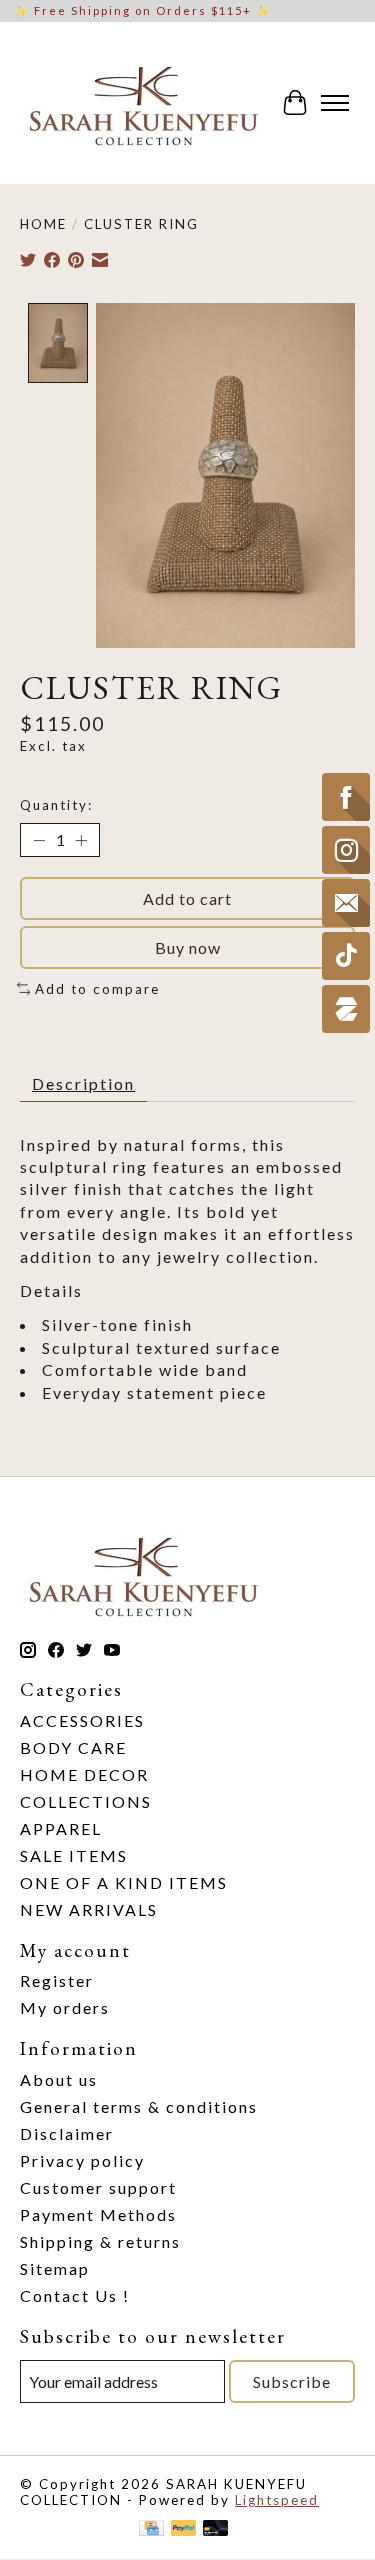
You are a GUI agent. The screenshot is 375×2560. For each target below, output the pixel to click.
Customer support (98, 2187)
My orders (65, 2007)
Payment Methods (98, 2214)
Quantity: (56, 805)
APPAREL (61, 1828)
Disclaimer (67, 2133)
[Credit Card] (151, 2529)
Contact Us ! (75, 2295)
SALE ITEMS (74, 1855)
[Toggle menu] (335, 103)
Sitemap (55, 2268)
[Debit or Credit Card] (216, 2529)
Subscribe (292, 2381)
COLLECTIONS (86, 1801)
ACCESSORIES (82, 1720)
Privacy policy (82, 2160)
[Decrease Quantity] (39, 840)
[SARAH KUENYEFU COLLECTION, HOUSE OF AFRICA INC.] (142, 103)
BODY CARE (73, 1747)
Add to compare (97, 989)
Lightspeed (277, 2500)
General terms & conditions (139, 2106)
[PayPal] (184, 2529)
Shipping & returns (100, 2241)
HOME (43, 224)
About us (59, 2079)
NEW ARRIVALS (89, 1909)
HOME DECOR (84, 1774)
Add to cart (187, 898)
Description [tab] (83, 1083)
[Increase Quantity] (81, 840)
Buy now (188, 947)
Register (57, 1980)
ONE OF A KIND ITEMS (124, 1882)
